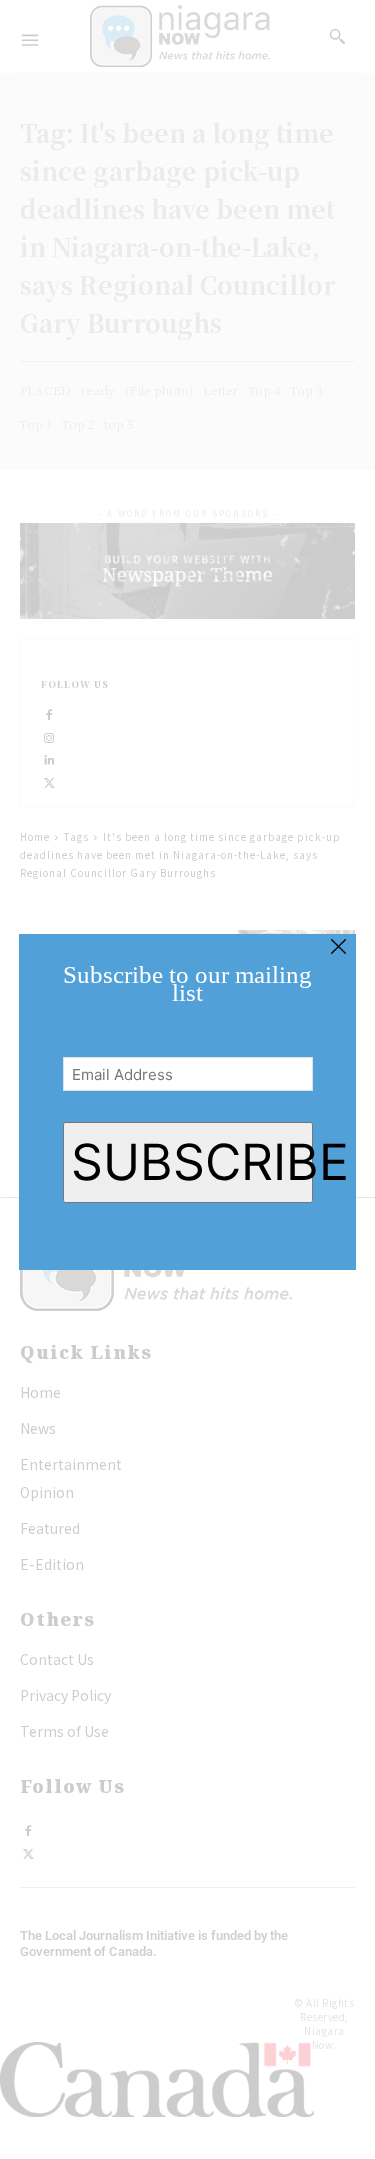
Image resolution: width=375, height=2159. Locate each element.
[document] (187, 1079)
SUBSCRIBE (192, 1162)
